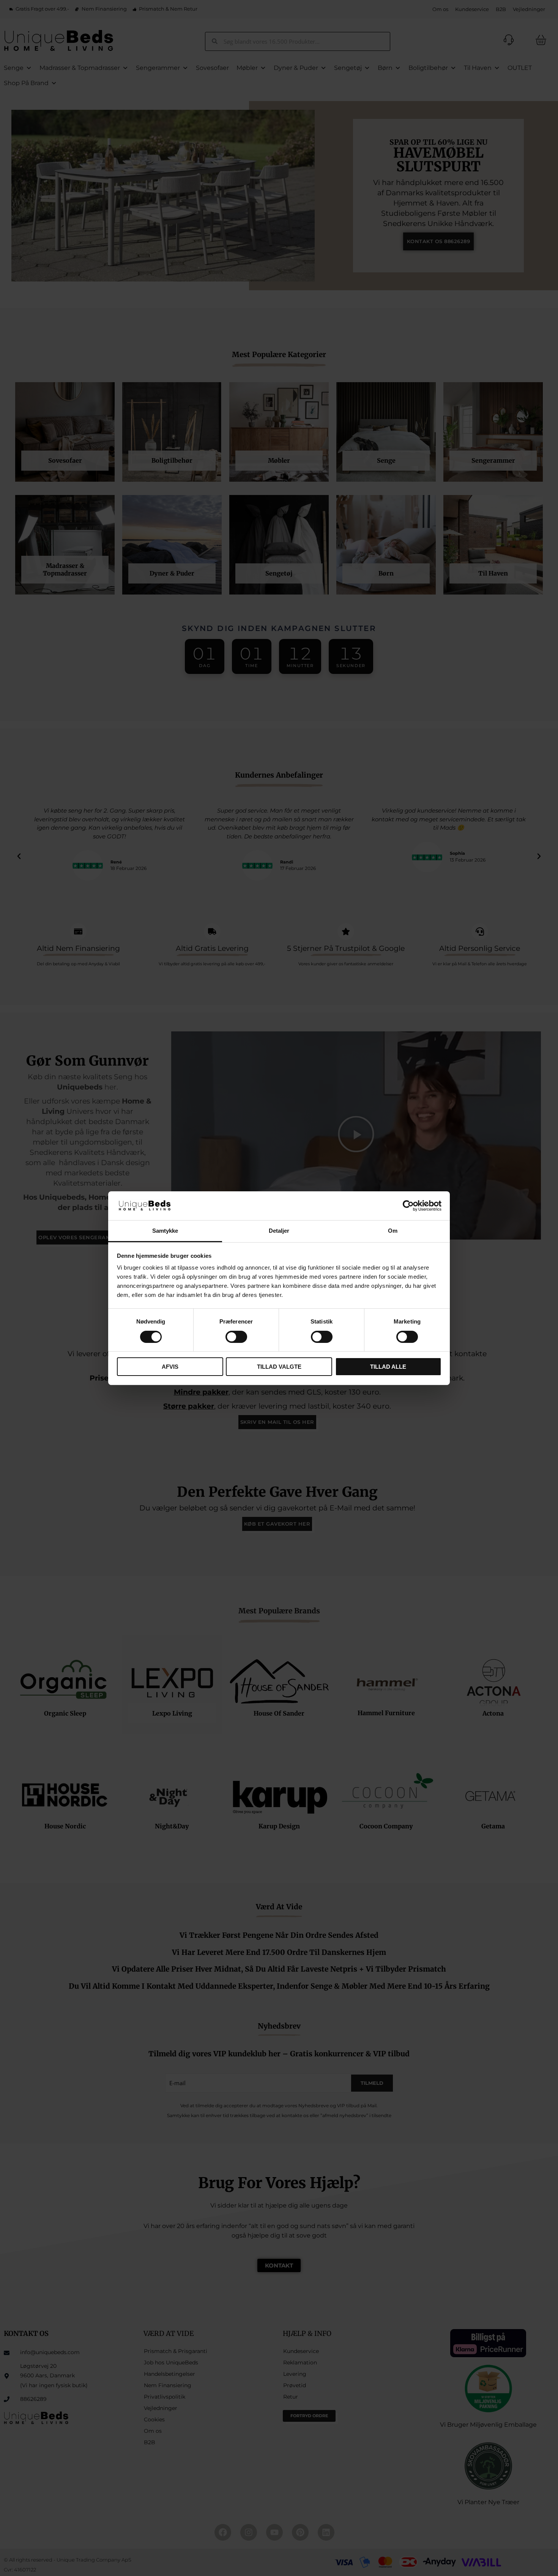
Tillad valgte (279, 1367)
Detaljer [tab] (279, 1231)
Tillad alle (388, 1367)
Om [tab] (393, 1231)
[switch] (236, 1337)
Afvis (170, 1367)
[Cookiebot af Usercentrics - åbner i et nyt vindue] (408, 1206)
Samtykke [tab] (165, 1231)
